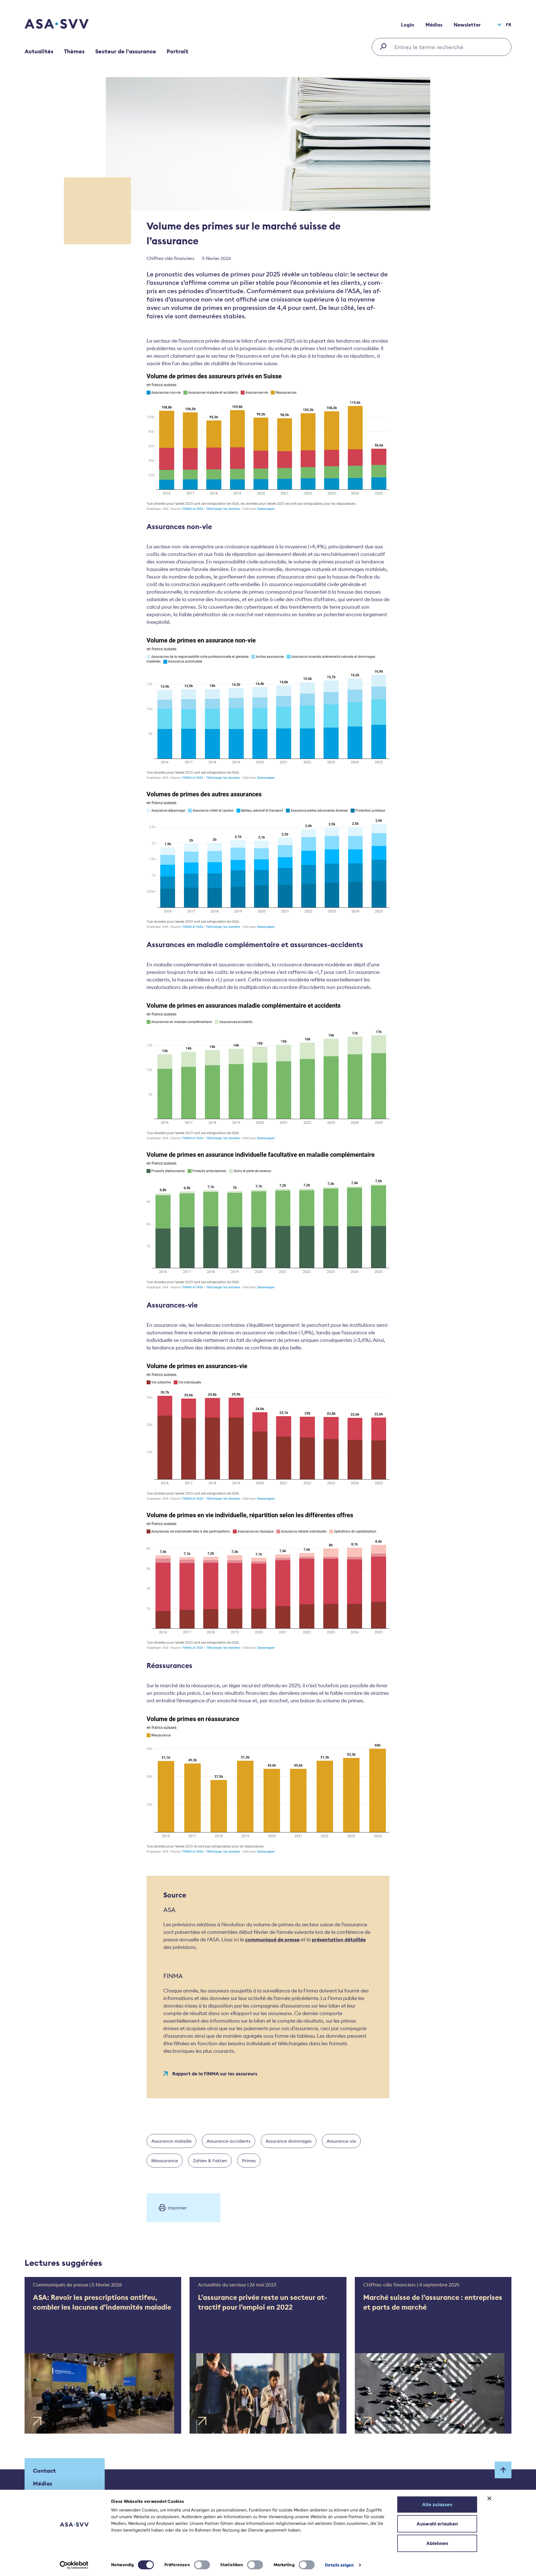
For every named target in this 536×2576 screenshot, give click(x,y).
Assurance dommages (289, 2141)
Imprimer (177, 2208)
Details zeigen (339, 2565)
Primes (249, 2161)
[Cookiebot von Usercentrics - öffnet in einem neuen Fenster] (74, 2565)
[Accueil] (66, 25)
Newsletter (467, 25)
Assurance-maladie (171, 2141)
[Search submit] (385, 46)
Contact (44, 2471)
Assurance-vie (341, 2141)
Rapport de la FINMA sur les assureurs (215, 2074)
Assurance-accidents (228, 2141)
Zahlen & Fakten (210, 2161)
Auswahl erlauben (437, 2524)
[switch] (202, 2565)
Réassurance (165, 2161)
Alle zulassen (437, 2505)
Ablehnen (437, 2543)
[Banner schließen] (489, 2498)
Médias (434, 25)
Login (408, 25)
